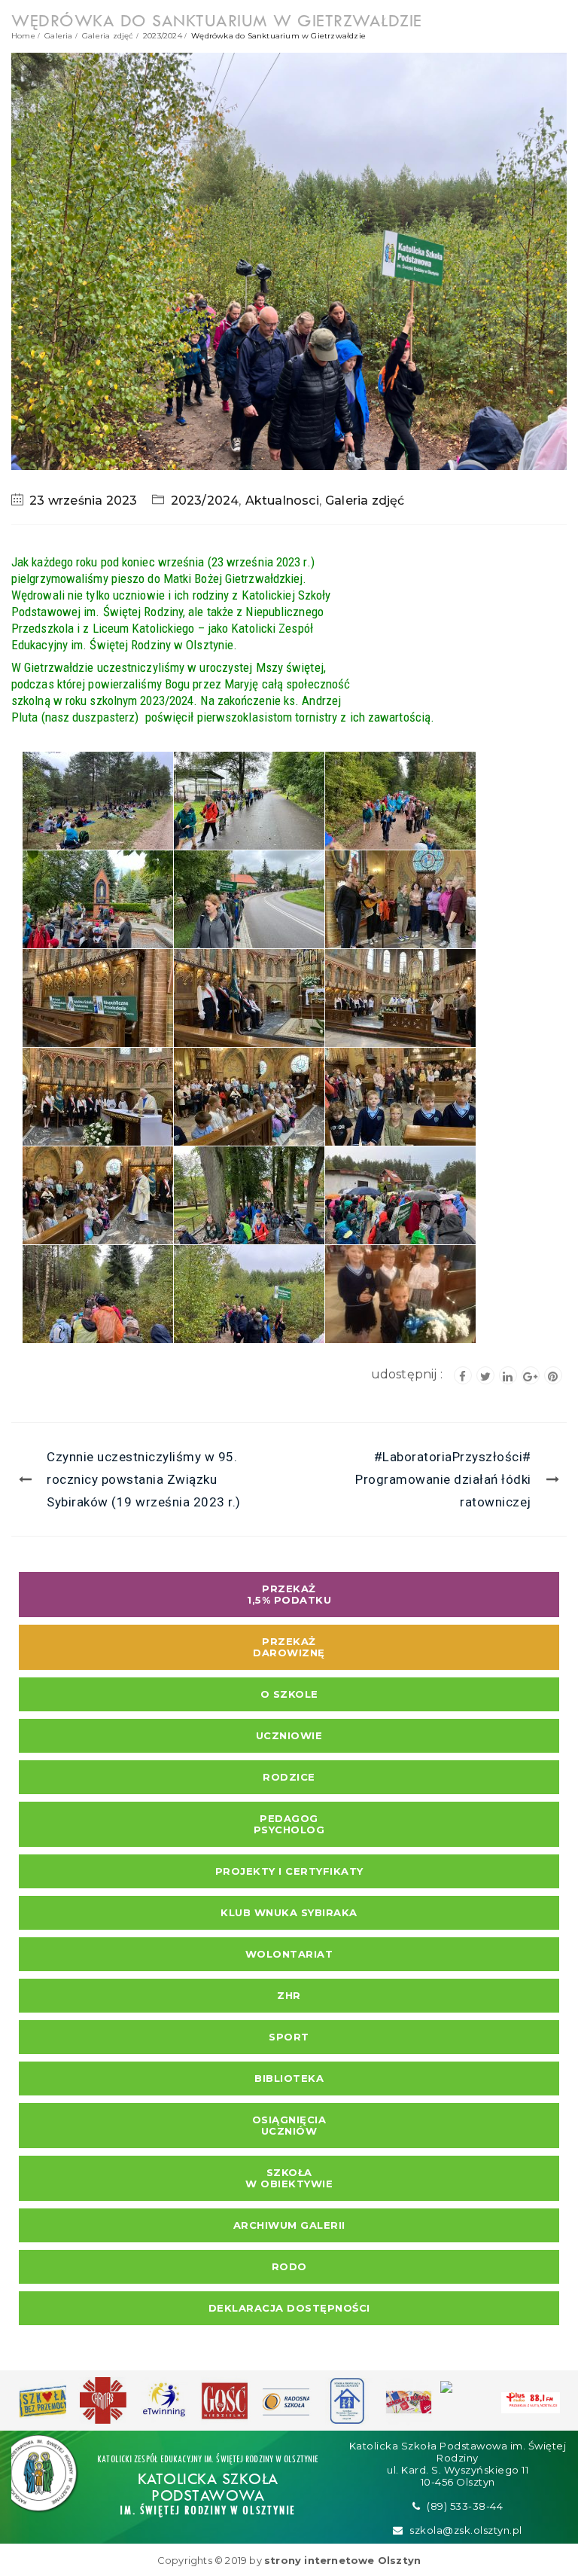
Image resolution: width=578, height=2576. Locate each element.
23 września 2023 (83, 501)
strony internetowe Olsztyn (342, 2560)
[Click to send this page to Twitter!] (485, 1375)
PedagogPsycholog (289, 1824)
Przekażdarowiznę (289, 1647)
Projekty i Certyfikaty (289, 1871)
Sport (289, 2037)
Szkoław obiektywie (289, 2178)
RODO (289, 2266)
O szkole (289, 1694)
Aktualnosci (282, 501)
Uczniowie (289, 1735)
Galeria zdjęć (108, 36)
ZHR (289, 1995)
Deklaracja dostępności (289, 2308)
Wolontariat (289, 1954)
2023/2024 (163, 36)
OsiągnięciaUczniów (289, 2125)
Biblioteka (289, 2078)
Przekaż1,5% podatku (289, 1594)
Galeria (58, 36)
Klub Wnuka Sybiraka (289, 1912)
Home (23, 36)
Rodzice (289, 1777)
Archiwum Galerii (289, 2225)
